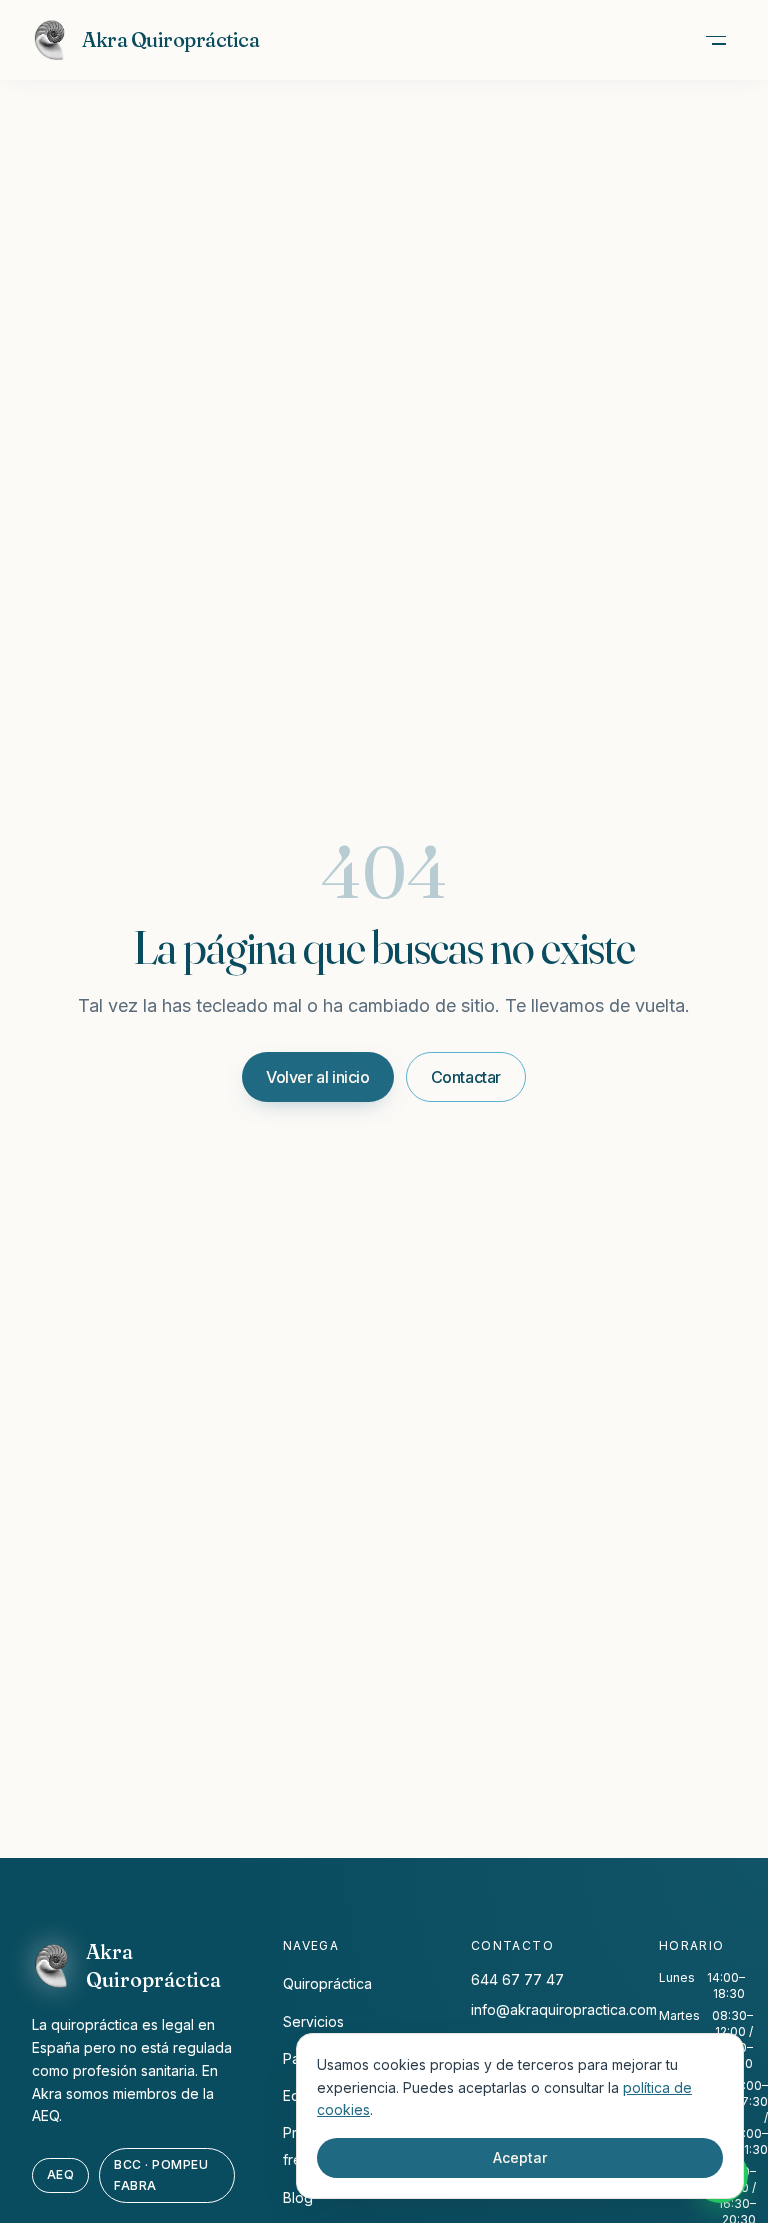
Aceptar (520, 2157)
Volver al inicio (318, 1077)
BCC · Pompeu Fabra (161, 2174)
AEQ (60, 2174)
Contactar (466, 1077)
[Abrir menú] (716, 40)
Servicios (313, 2021)
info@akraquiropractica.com (564, 2009)
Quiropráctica (327, 1983)
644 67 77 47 (517, 1979)
